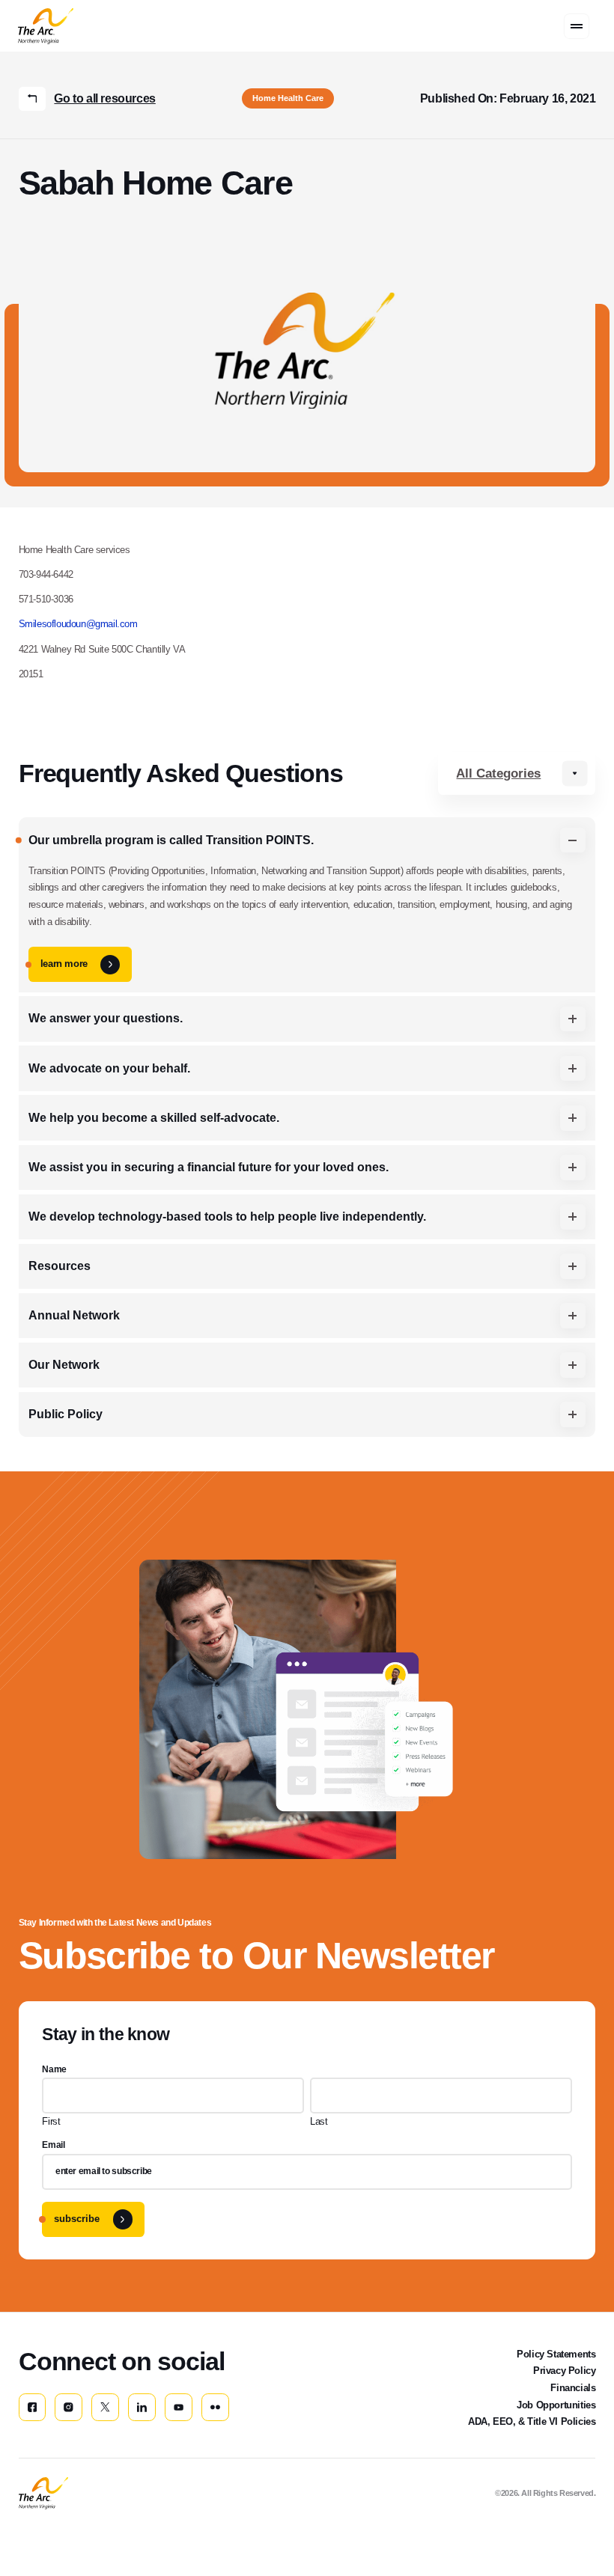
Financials (573, 2388)
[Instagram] (69, 2407)
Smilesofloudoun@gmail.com (78, 624)
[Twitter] (105, 2407)
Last (319, 2121)
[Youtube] (179, 2407)
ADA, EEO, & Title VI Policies (532, 2421)
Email (53, 2145)
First (51, 2121)
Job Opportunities (556, 2405)
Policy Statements (556, 2354)
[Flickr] (215, 2407)
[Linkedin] (142, 2407)
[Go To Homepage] (43, 2493)
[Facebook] (33, 2407)
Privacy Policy (564, 2371)
